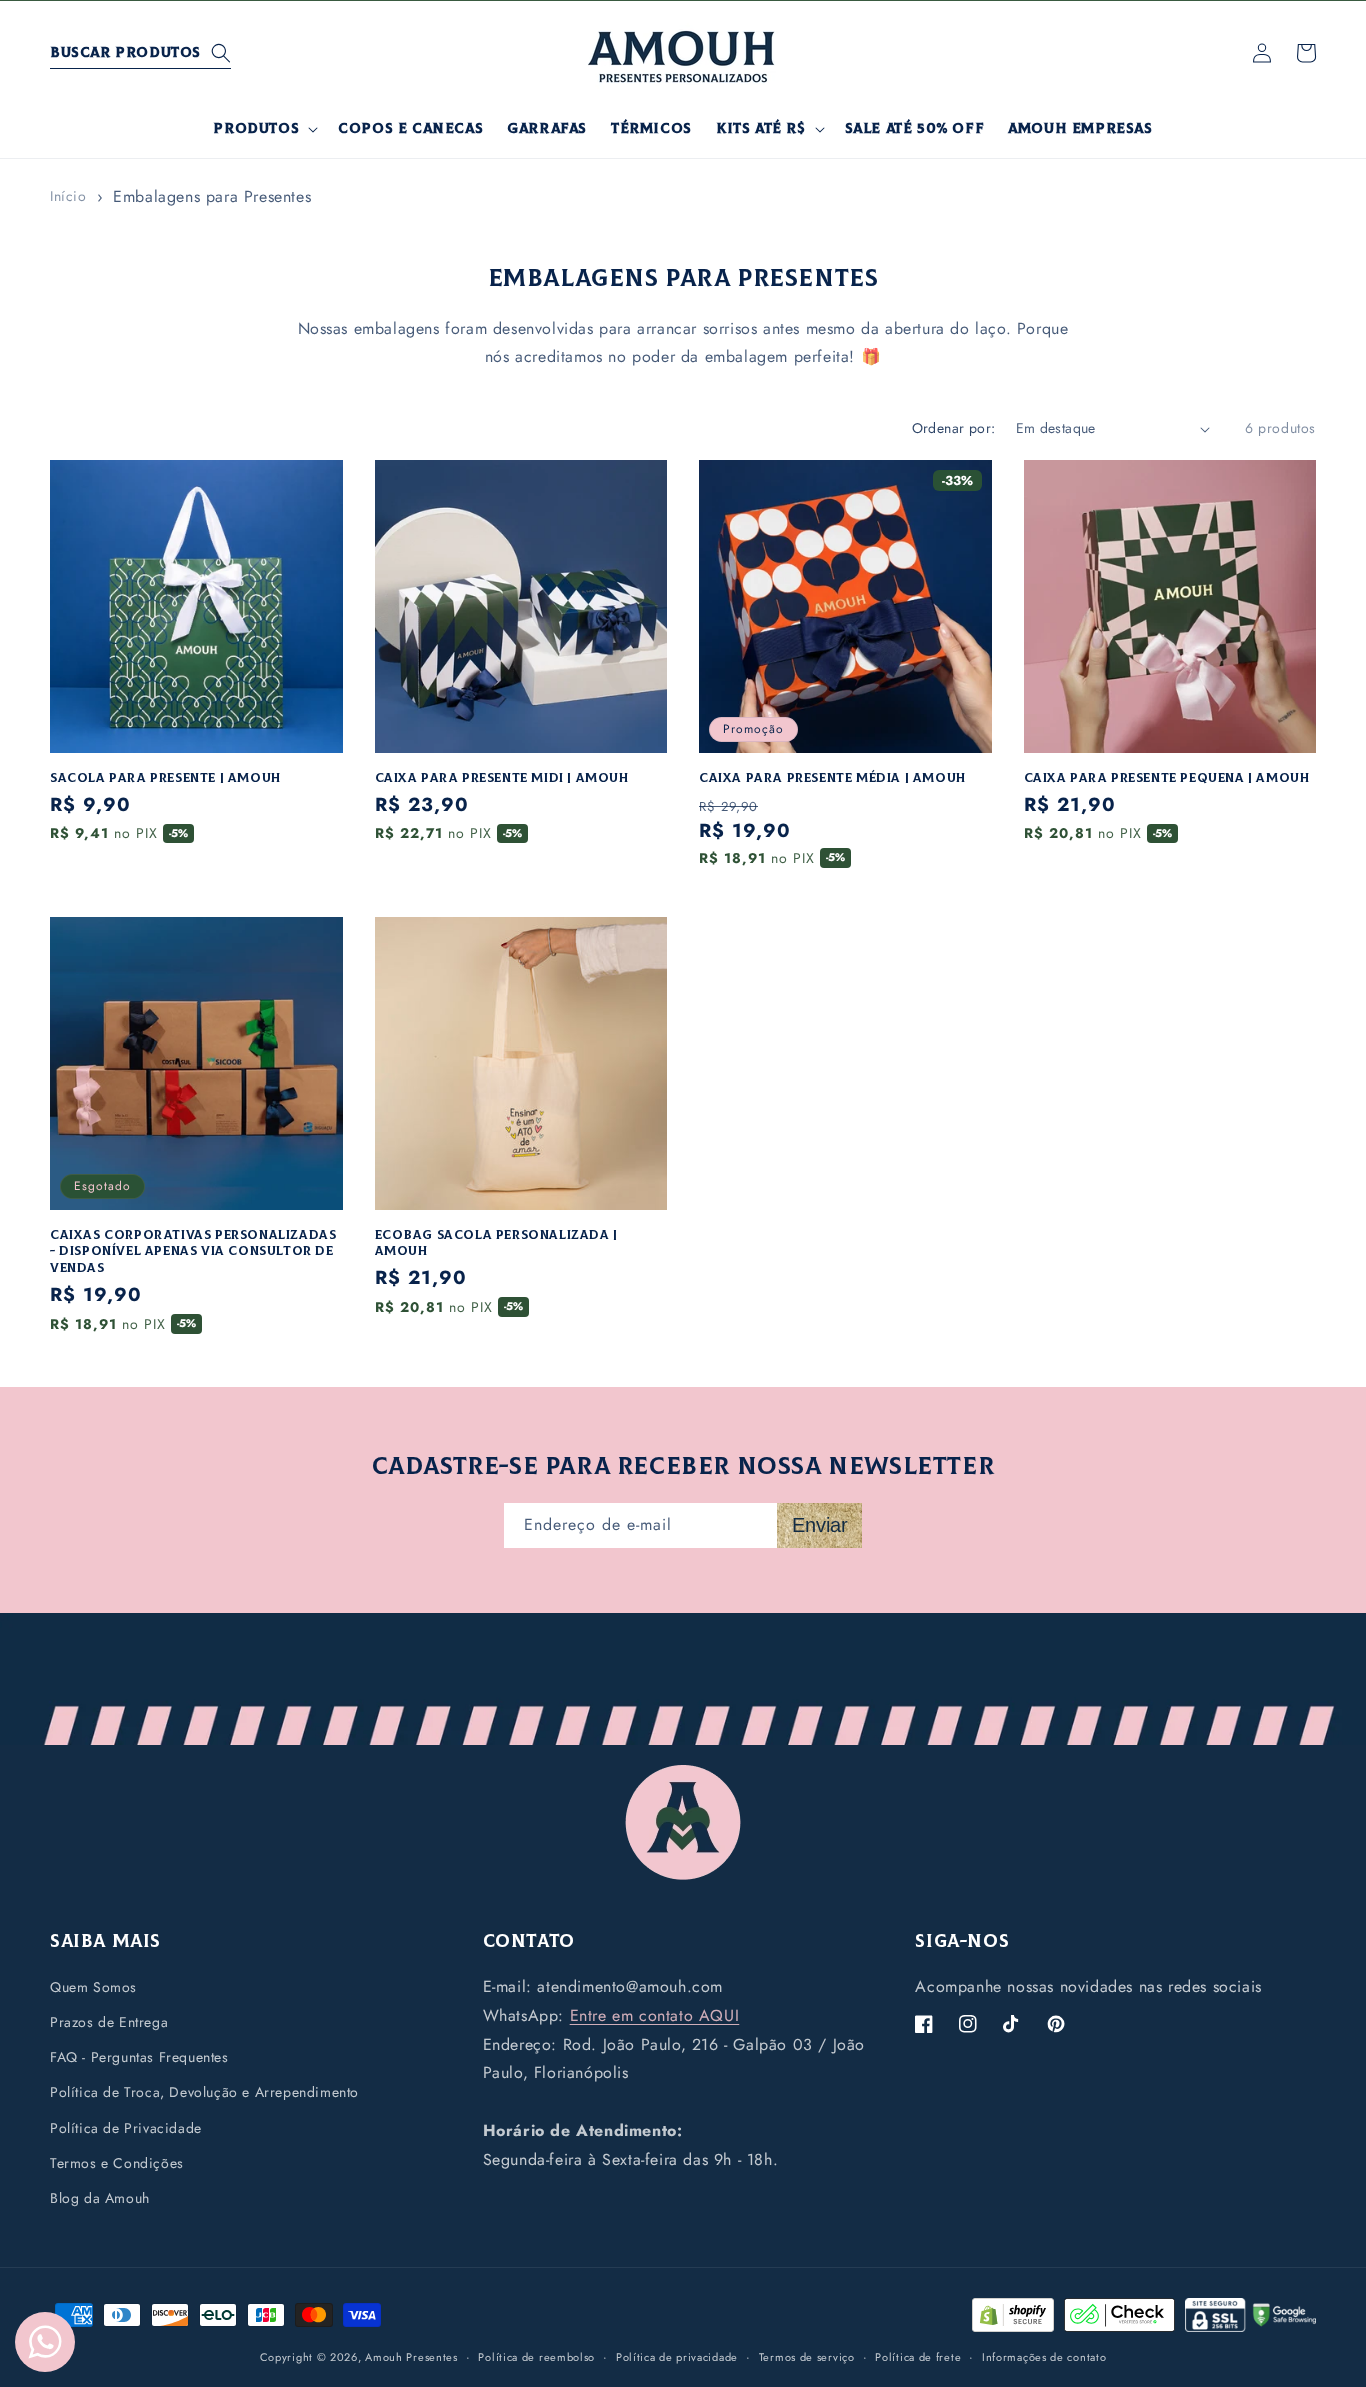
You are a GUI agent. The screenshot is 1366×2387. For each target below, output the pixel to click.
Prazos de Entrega (109, 2022)
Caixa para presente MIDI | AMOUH (502, 778)
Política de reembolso (536, 2356)
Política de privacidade (677, 2356)
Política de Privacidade (126, 2128)
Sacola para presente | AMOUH (165, 778)
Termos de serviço (807, 2356)
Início (68, 196)
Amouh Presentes (411, 2357)
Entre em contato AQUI (655, 2015)
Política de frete (918, 2356)
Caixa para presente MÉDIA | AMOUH (832, 778)
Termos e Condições (117, 2163)
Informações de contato (1044, 2356)
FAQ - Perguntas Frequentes (139, 2058)
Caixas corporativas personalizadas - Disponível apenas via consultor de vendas (193, 1252)
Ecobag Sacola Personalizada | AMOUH (496, 1243)
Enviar (820, 1525)
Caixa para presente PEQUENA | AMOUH (1167, 778)
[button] (140, 53)
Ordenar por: (954, 428)
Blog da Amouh (100, 2198)
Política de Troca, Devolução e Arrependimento (204, 2093)
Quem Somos (93, 1987)
